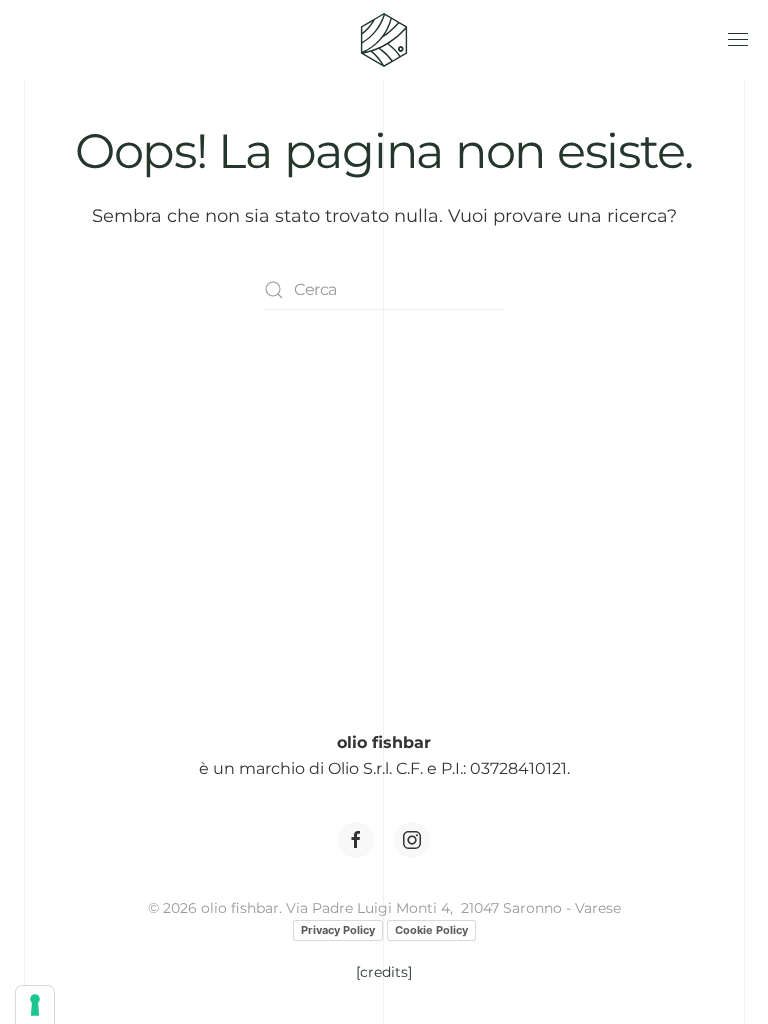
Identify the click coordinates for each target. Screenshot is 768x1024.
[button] (738, 40)
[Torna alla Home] (384, 40)
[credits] (384, 972)
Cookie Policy (431, 930)
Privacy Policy (338, 930)
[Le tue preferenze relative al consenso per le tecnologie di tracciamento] (35, 1005)
